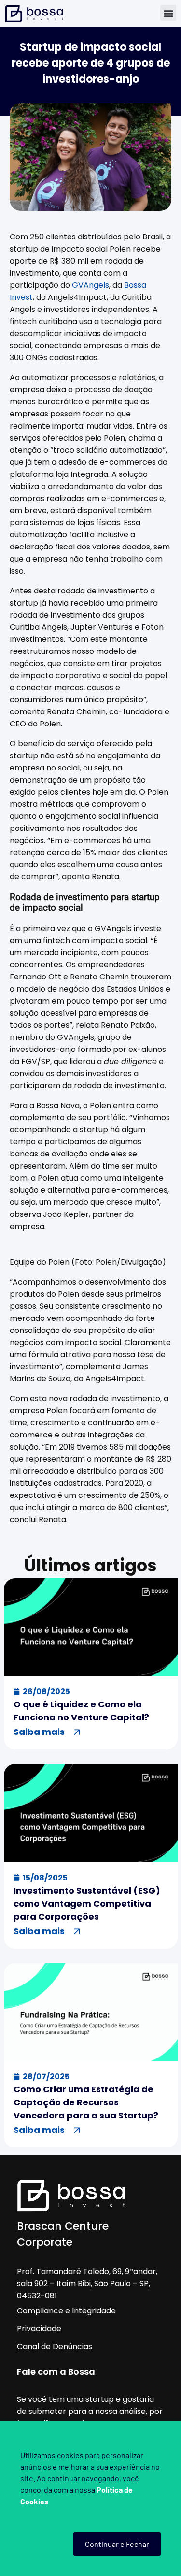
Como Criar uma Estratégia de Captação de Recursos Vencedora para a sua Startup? (86, 2102)
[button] (168, 13)
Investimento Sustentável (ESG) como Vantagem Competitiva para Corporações (87, 1903)
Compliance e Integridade (66, 2311)
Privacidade (39, 2329)
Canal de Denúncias (55, 2347)
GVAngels (90, 285)
